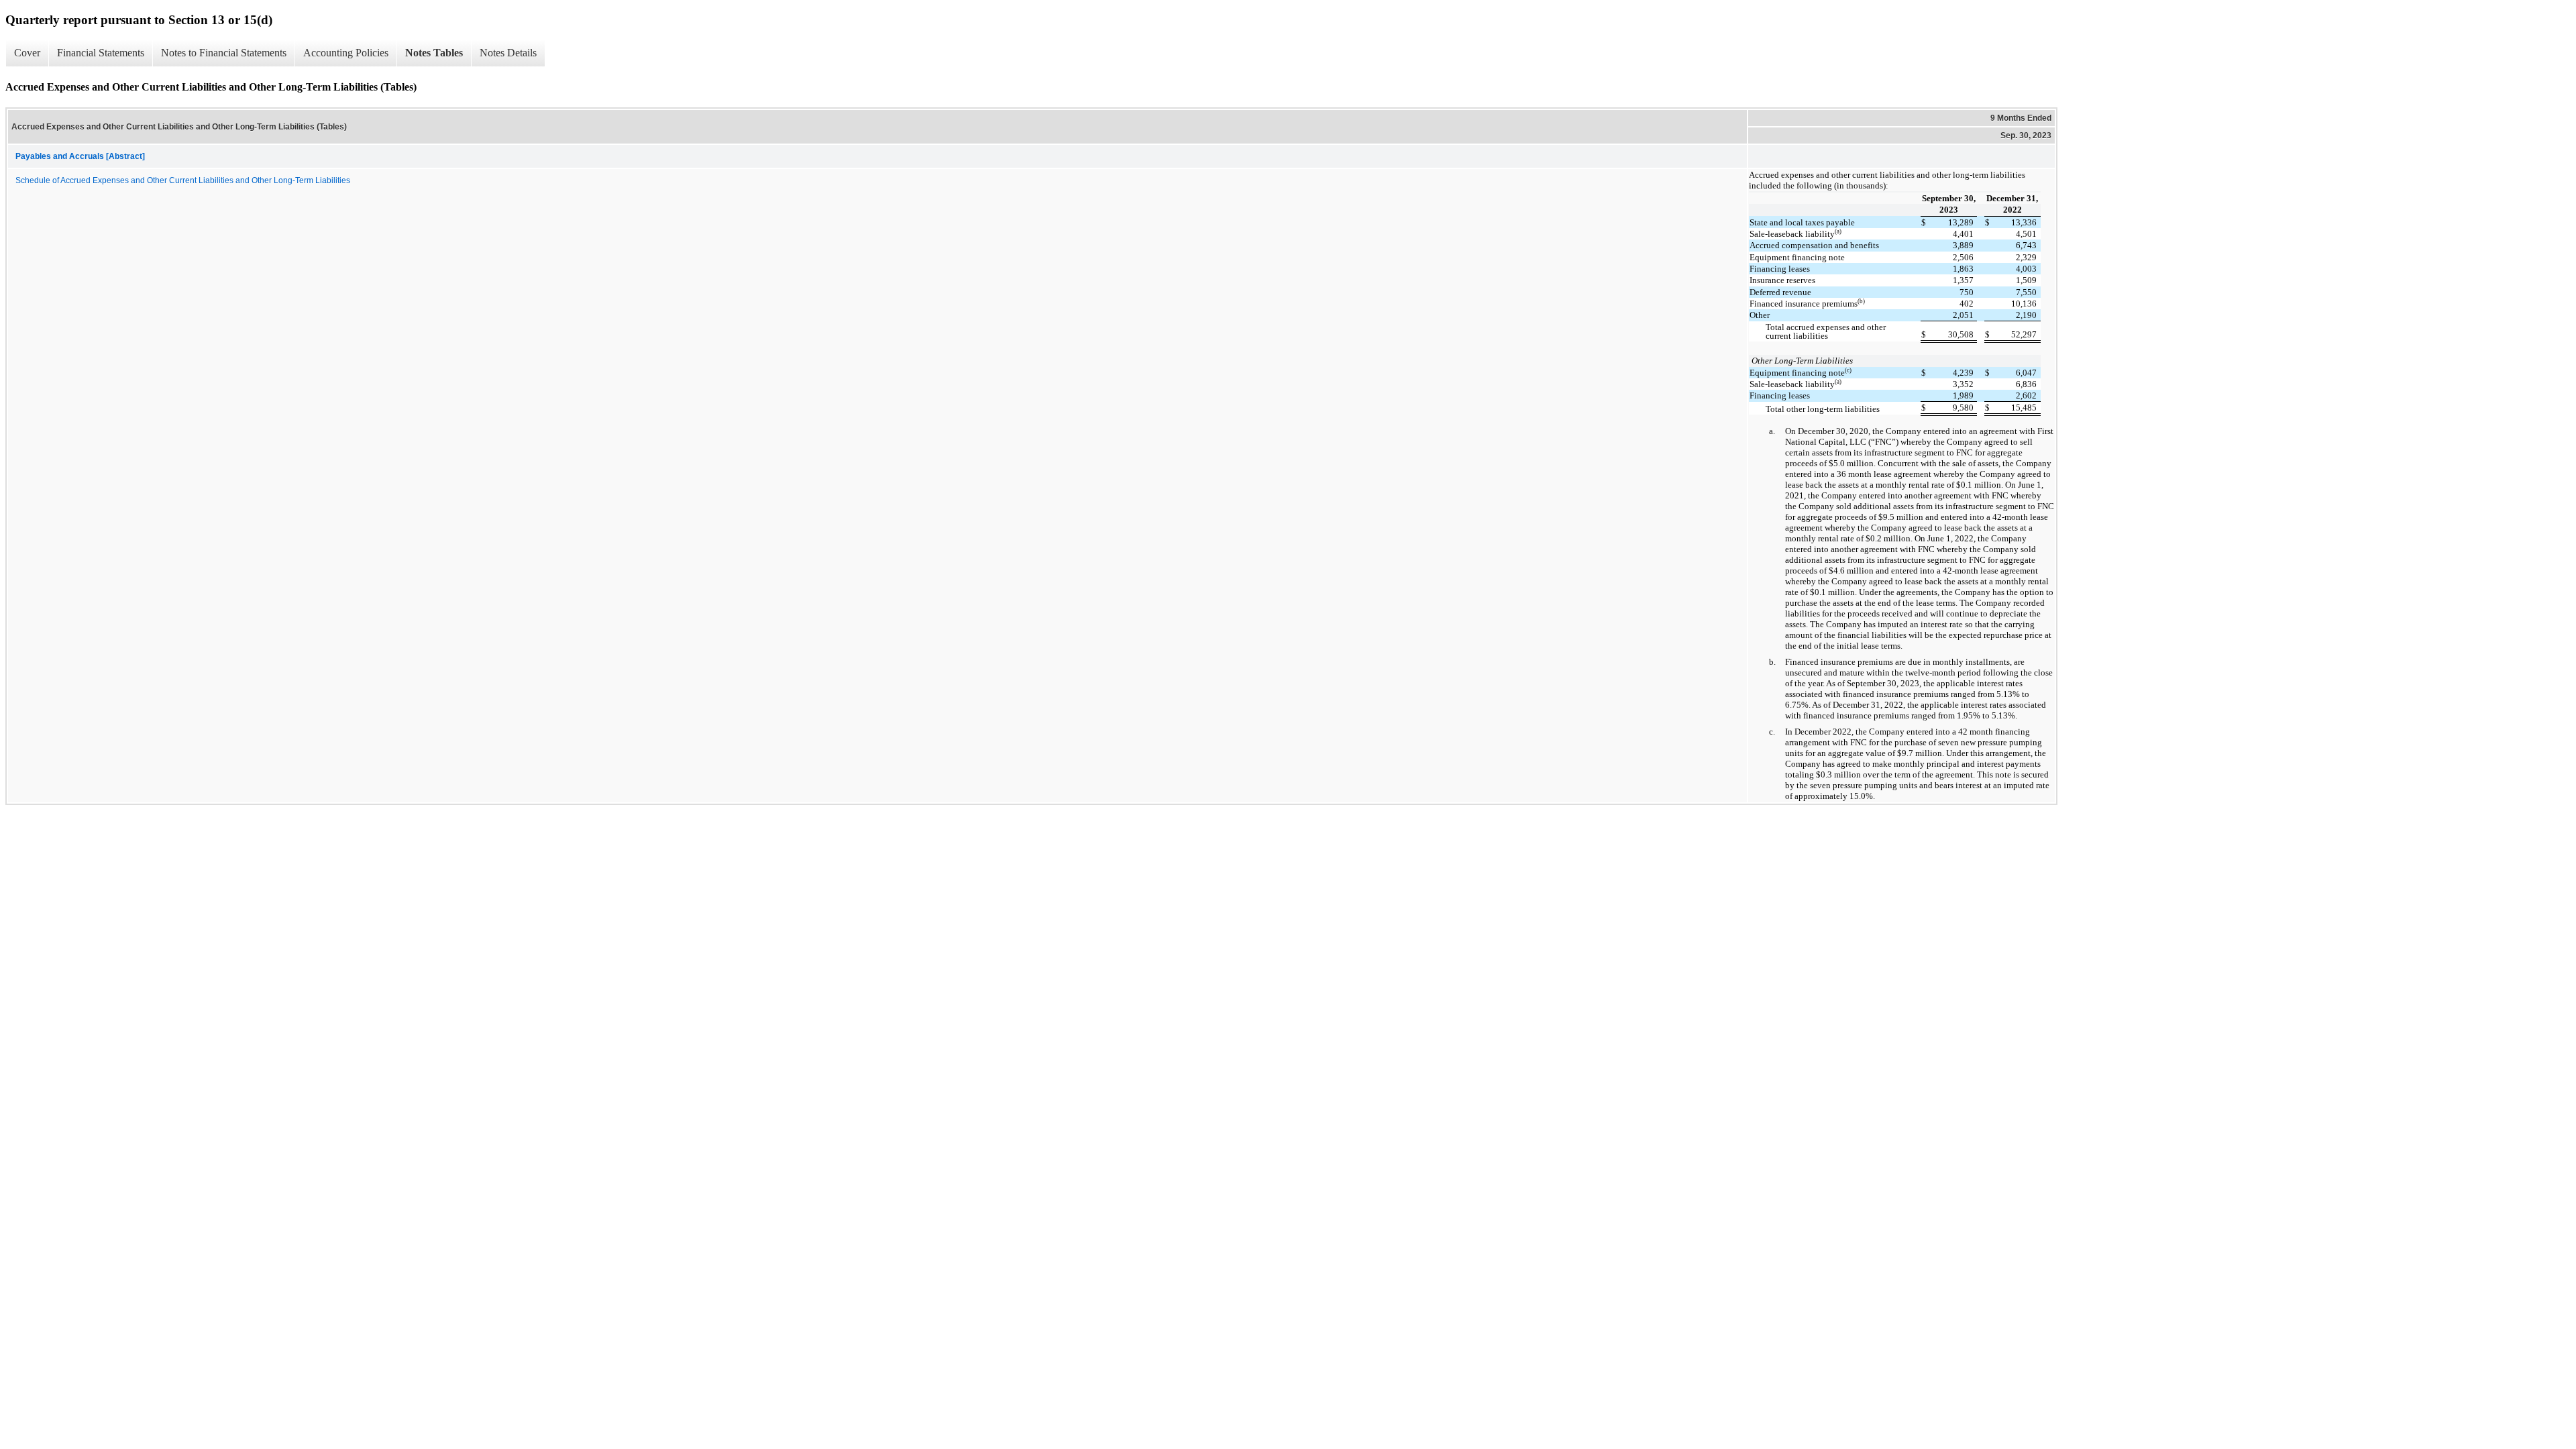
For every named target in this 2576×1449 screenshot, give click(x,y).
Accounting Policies (346, 53)
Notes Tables (434, 53)
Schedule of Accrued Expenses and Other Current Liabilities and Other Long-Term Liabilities (183, 180)
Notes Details (508, 53)
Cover (27, 53)
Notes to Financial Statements (224, 53)
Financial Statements (101, 53)
